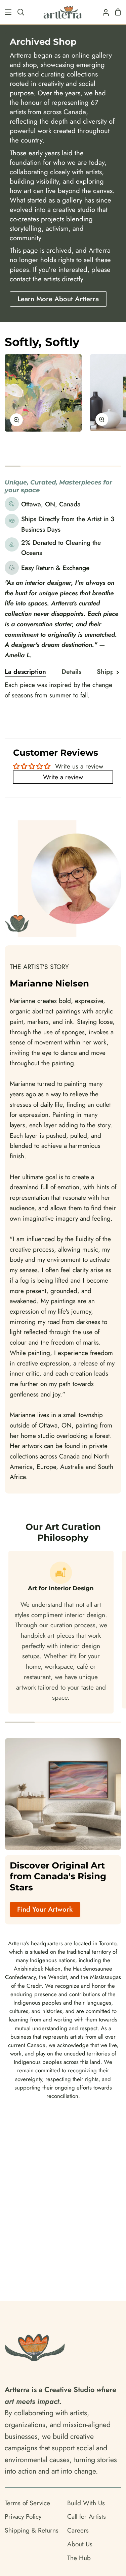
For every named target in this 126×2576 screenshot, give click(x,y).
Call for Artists (87, 2516)
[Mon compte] (103, 12)
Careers (78, 2530)
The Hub (79, 2558)
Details (71, 671)
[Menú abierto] (6, 12)
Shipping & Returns (32, 2530)
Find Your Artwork (45, 1909)
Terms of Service (27, 2503)
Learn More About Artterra (58, 299)
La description (25, 671)
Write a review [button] (63, 777)
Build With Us (86, 2503)
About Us (80, 2544)
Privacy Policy (23, 2516)
